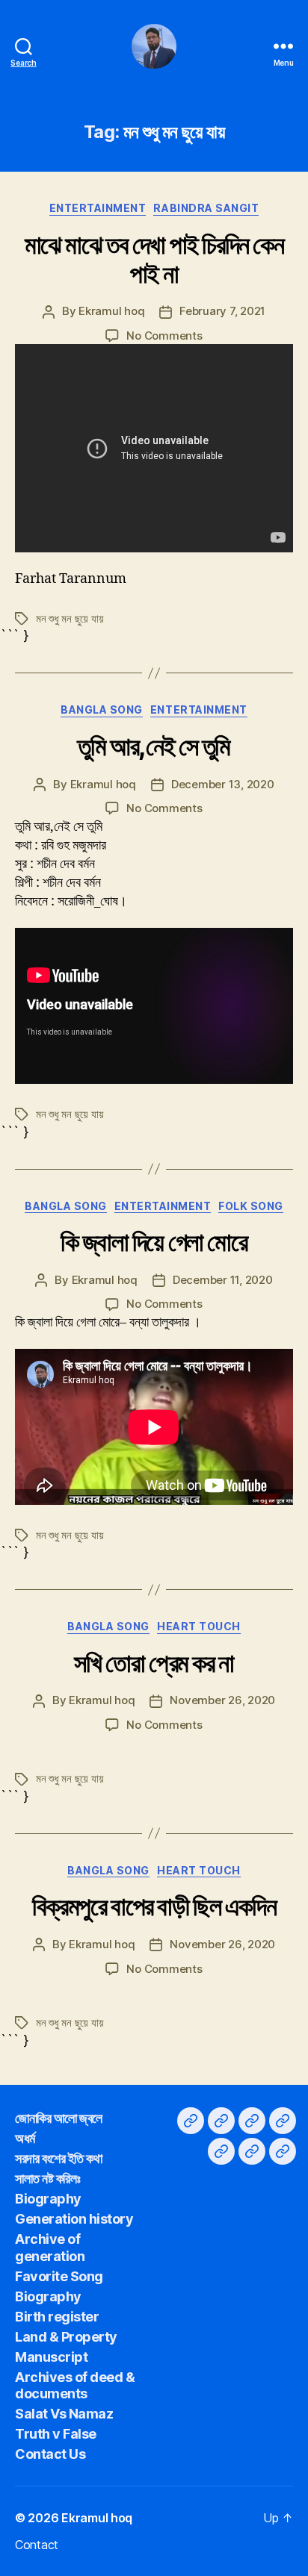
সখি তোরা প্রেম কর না (154, 1663)
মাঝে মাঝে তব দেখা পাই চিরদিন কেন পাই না (154, 259)
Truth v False (56, 2434)
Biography (48, 2199)
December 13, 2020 (223, 784)
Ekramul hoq (111, 311)
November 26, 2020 (222, 1700)
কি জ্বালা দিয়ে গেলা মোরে (154, 1242)
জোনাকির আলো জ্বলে (59, 2118)
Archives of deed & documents (75, 2386)
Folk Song (251, 1206)
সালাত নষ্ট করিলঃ (47, 2179)
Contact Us (50, 2454)
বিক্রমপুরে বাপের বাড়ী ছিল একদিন (154, 1906)
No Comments (164, 336)
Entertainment (98, 208)
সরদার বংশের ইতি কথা (58, 2158)
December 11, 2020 (223, 1280)
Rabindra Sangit (206, 208)
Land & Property (66, 2337)
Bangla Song (102, 710)
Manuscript (51, 2357)
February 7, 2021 (222, 311)
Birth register (57, 2317)
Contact (37, 2545)
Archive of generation (50, 2248)
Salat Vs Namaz (64, 2414)
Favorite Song (59, 2276)
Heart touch (199, 1626)
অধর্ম (25, 2138)
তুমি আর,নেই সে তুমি (154, 746)
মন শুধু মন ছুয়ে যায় (70, 618)
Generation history (74, 2219)
